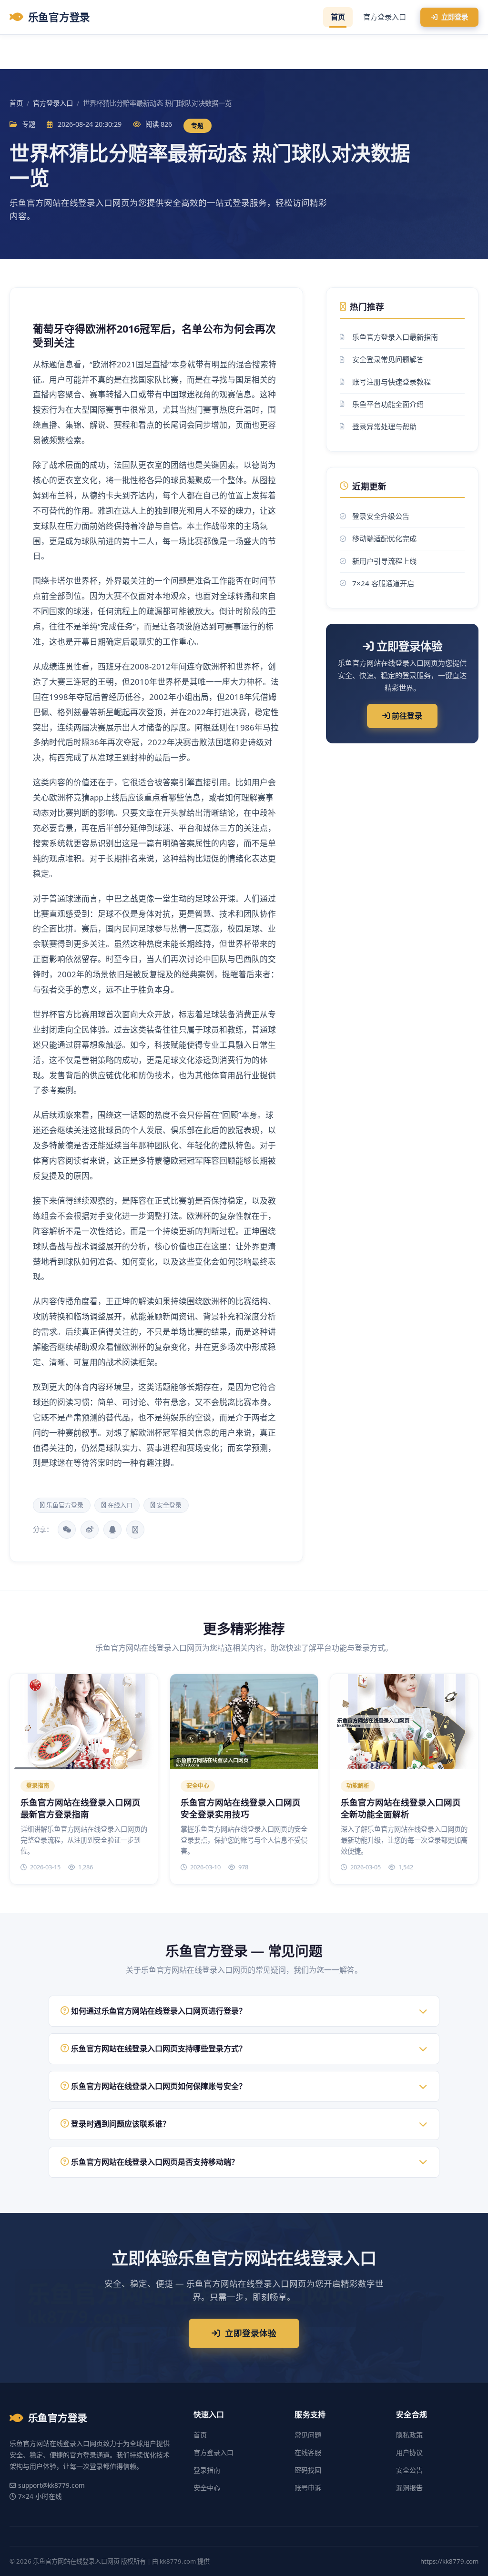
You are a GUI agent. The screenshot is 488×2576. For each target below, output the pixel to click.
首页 (338, 17)
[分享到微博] (90, 1530)
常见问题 (308, 2435)
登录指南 (207, 2470)
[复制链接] (135, 1530)
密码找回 (308, 2470)
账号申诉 (308, 2488)
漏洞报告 (409, 2488)
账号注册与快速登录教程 (391, 382)
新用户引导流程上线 (384, 561)
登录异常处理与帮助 (384, 426)
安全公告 (409, 2470)
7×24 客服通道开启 (383, 583)
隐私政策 (409, 2435)
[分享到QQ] (112, 1530)
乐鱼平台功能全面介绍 (388, 404)
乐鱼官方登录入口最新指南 (395, 337)
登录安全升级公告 (381, 516)
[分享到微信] (67, 1530)
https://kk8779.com (449, 2561)
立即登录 (455, 17)
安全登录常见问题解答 (388, 359)
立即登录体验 (251, 2333)
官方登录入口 (385, 17)
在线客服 (308, 2452)
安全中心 (207, 2488)
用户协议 (409, 2452)
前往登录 (406, 716)
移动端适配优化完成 (384, 538)
